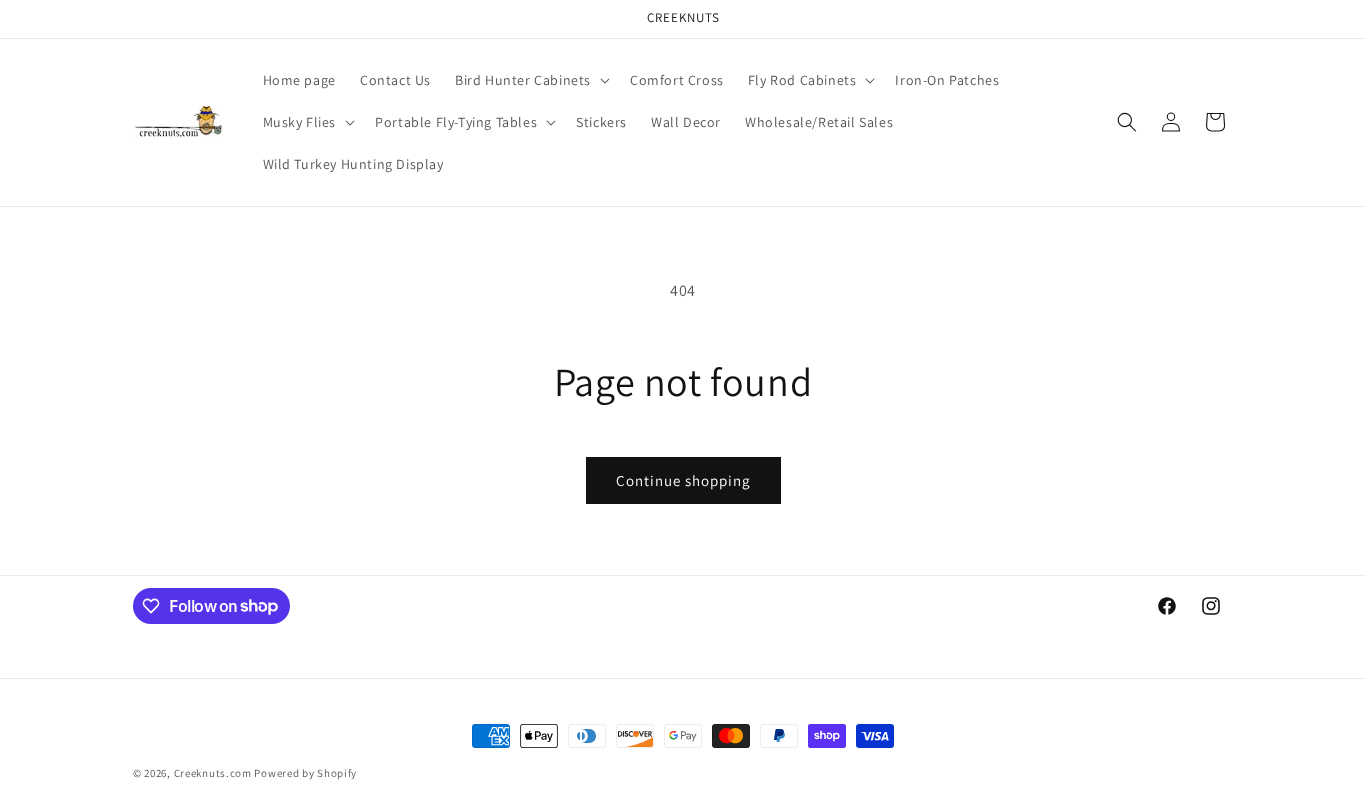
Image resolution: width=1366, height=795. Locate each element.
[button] (530, 80)
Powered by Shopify (305, 773)
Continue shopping (683, 480)
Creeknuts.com (213, 773)
